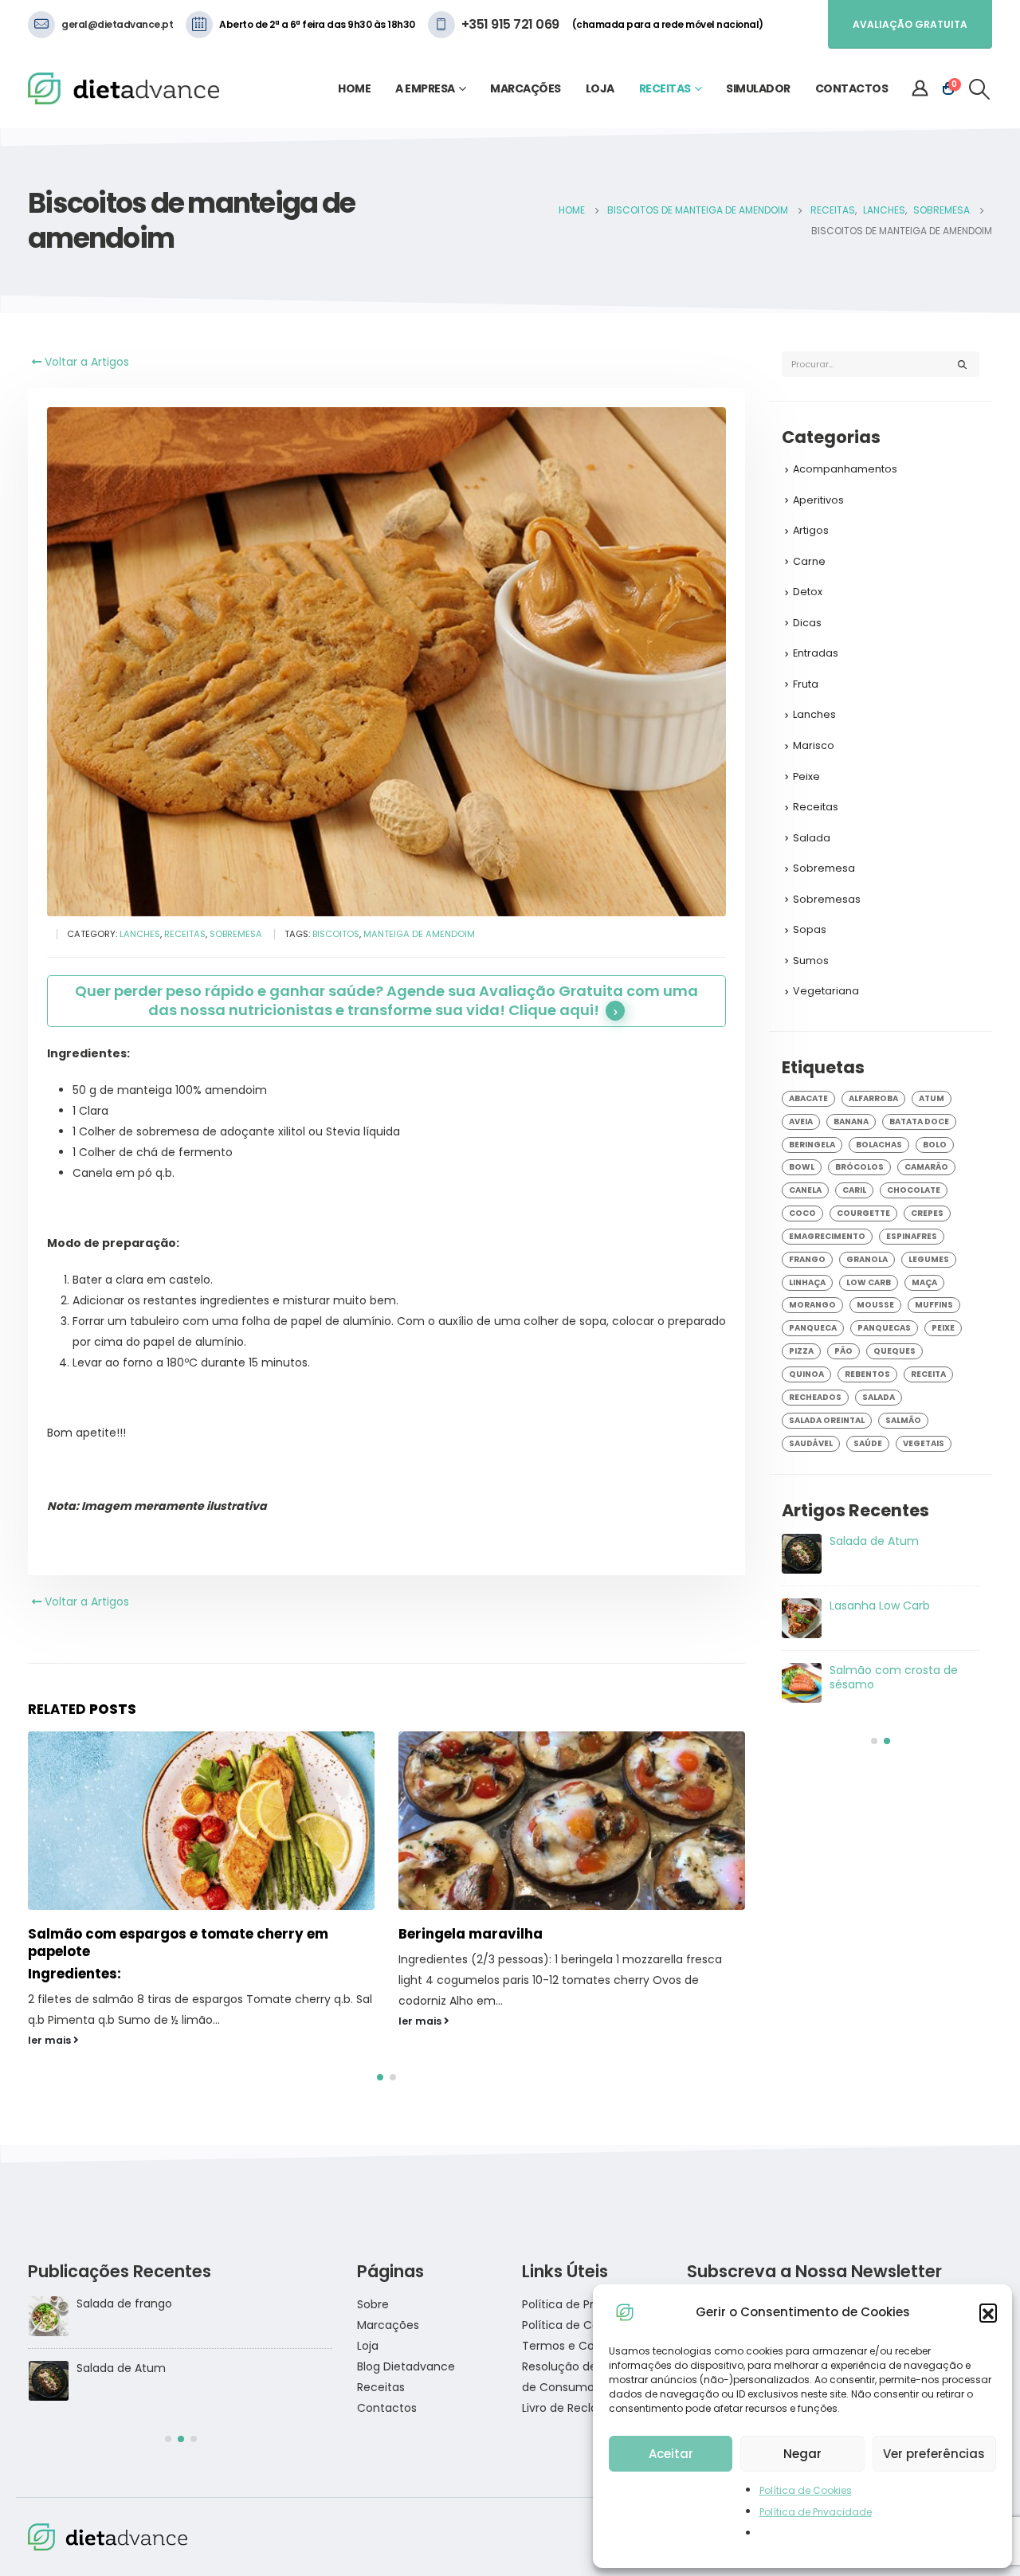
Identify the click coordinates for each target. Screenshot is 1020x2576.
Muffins (934, 1305)
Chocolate (914, 1190)
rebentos (867, 1374)
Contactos (852, 88)
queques (894, 1351)
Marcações (526, 88)
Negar (802, 2454)
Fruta (806, 684)
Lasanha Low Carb (126, 2284)
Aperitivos (818, 500)
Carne (809, 561)
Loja (600, 88)
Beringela (812, 1145)
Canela (805, 1190)
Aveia (801, 1121)
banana (851, 1121)
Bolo (935, 1145)
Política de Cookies (806, 2490)
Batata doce (919, 1121)
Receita (928, 1374)
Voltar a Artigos (85, 362)
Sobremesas (827, 899)
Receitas (665, 88)
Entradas (816, 653)
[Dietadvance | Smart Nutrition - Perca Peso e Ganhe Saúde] (124, 89)
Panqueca (813, 1328)
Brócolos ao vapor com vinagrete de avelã (548, 1934)
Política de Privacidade (816, 2512)
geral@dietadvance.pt (117, 24)
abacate (808, 1098)
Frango (807, 1259)
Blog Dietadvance (406, 2347)
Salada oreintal (827, 1420)
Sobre (373, 2284)
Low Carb (869, 1282)
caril (854, 1190)
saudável (811, 1443)
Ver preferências (934, 2454)
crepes (927, 1213)
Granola (867, 1259)
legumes (929, 1259)
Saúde (868, 1443)
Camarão (926, 1167)
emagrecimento (827, 1236)
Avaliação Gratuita (910, 24)
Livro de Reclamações (583, 2388)
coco (802, 1213)
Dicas (807, 623)
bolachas (879, 1145)
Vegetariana (826, 991)
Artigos (811, 530)
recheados (815, 1397)
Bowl (802, 1167)
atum (932, 1098)
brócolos (859, 1167)
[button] (988, 2312)
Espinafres (912, 1236)
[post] (802, 1554)
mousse (875, 1305)
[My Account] (920, 88)
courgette (863, 1213)
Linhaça (807, 1282)
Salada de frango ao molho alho (886, 1548)
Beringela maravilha (100, 1934)
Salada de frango (877, 1670)
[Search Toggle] (980, 89)
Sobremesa (236, 934)
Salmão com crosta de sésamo (164, 2348)
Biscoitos (336, 934)
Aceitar (671, 2454)
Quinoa (806, 1374)
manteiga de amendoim (419, 934)
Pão (843, 1351)
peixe (943, 1328)
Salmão (903, 1420)
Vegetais (924, 1443)
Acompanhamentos (845, 469)
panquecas (884, 1328)
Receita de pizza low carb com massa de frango (900, 1613)
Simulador (758, 88)
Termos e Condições (580, 2326)
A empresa (425, 88)
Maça (924, 1282)
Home (354, 88)
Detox (808, 592)
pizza (801, 1351)
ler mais (51, 2021)
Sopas (810, 929)
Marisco (814, 745)
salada (879, 1397)
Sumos (811, 961)
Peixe (806, 776)
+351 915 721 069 (510, 24)
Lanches (140, 934)
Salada (812, 838)
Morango (812, 1305)
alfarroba (873, 1098)
